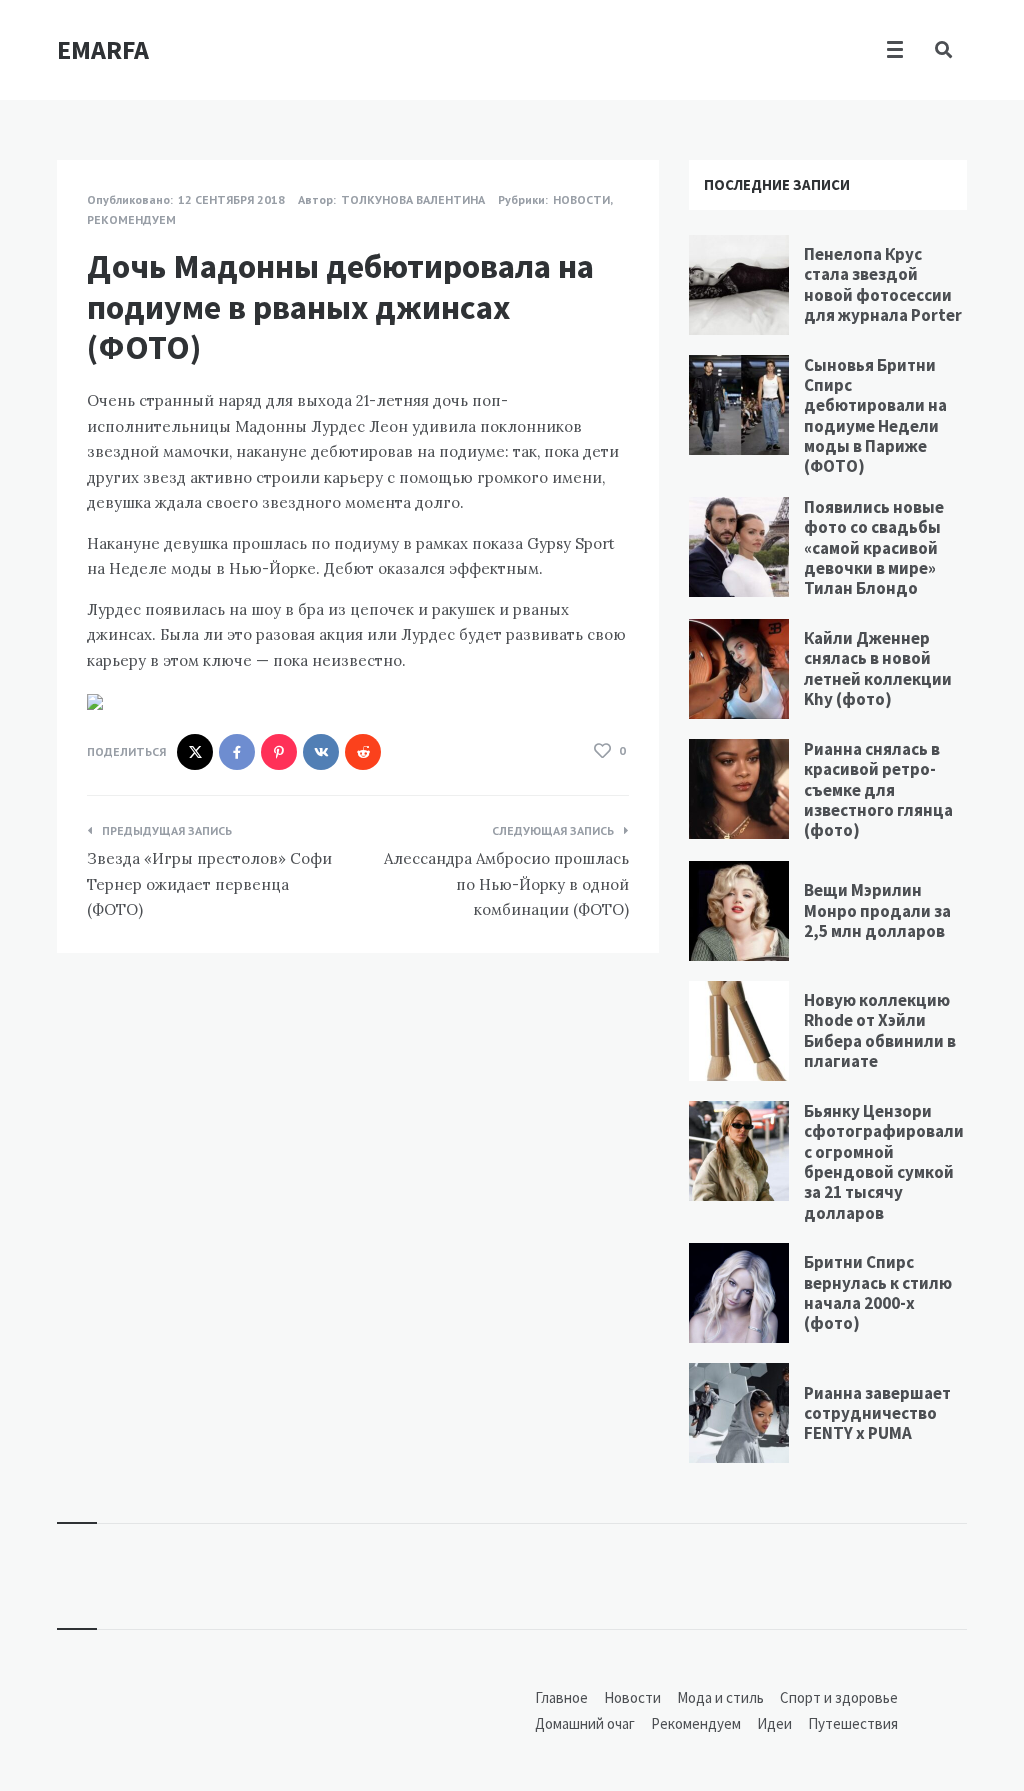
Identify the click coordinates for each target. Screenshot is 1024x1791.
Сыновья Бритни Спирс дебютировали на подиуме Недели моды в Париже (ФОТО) (875, 416)
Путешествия (853, 1723)
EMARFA (103, 49)
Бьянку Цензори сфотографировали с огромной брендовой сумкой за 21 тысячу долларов (884, 1162)
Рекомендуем (131, 219)
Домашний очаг (585, 1723)
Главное (561, 1697)
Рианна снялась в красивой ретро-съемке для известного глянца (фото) (878, 790)
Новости (581, 199)
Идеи (774, 1723)
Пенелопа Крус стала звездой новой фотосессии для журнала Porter (883, 284)
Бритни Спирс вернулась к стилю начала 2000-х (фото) (878, 1292)
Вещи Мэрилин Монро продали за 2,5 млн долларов (877, 910)
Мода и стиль (720, 1697)
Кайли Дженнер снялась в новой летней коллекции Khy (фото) (878, 668)
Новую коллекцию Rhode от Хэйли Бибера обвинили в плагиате (880, 1030)
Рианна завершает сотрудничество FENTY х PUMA (877, 1413)
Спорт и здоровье (839, 1697)
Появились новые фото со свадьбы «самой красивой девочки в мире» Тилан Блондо (874, 548)
